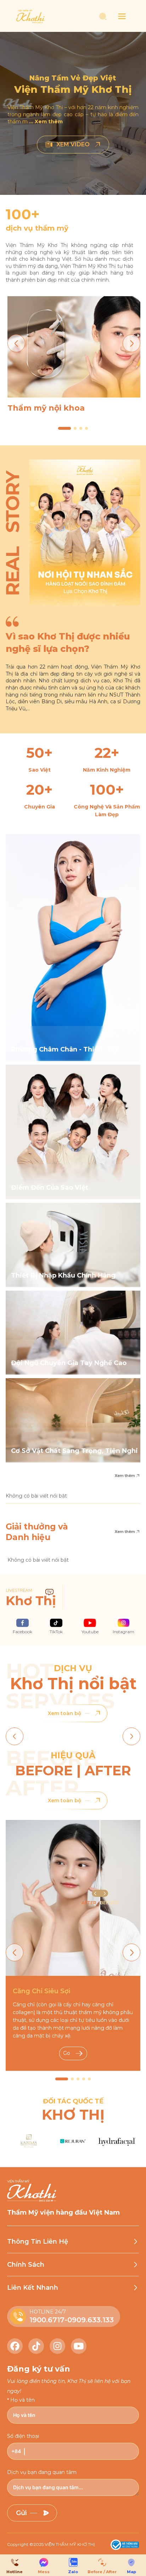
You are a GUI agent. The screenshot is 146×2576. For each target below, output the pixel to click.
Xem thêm (125, 1476)
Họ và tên (23, 2400)
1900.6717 (47, 2320)
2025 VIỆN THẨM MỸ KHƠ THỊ (64, 2544)
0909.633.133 (91, 2320)
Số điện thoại (23, 2436)
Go (67, 2053)
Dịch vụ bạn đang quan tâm (42, 2472)
